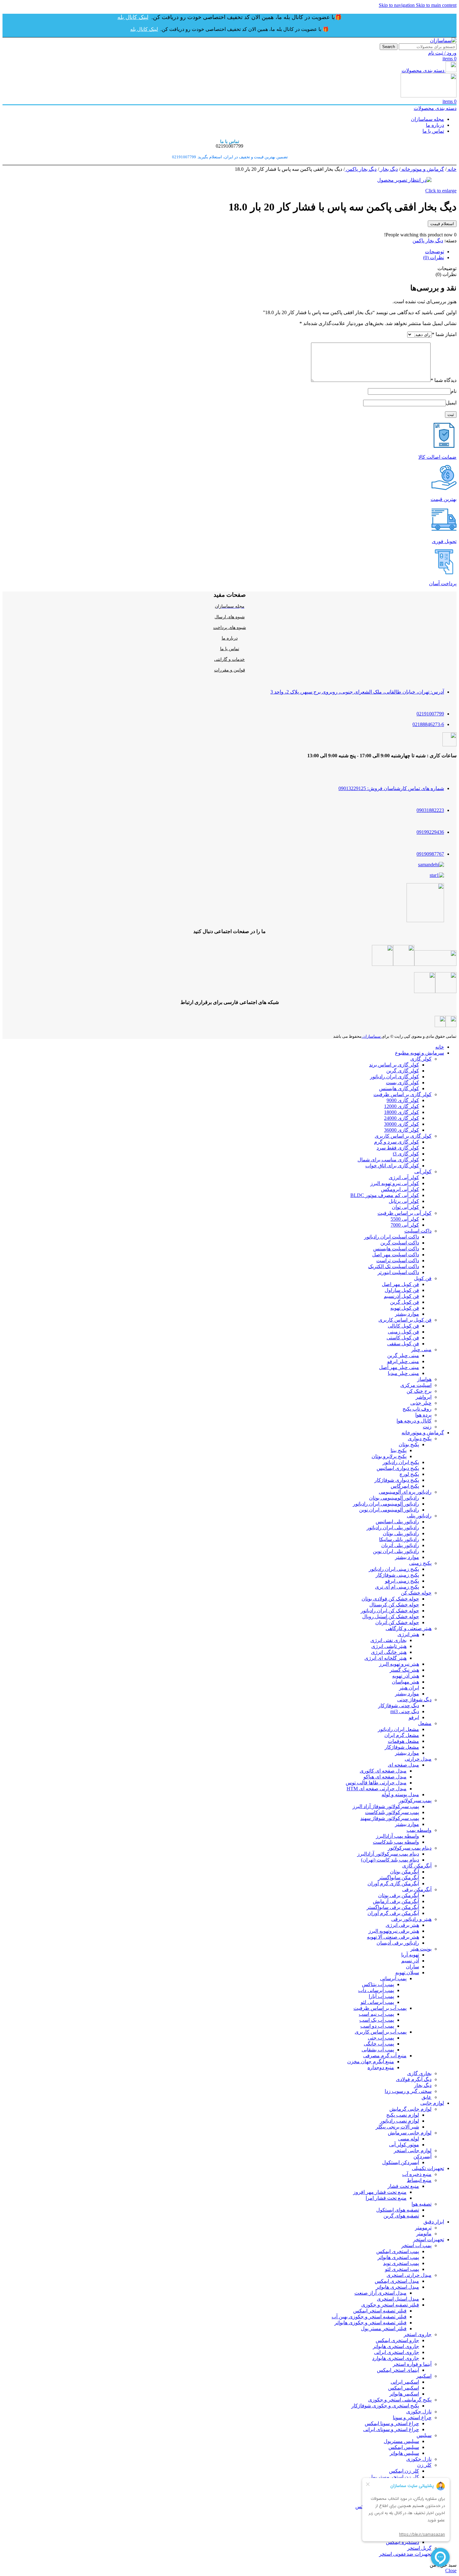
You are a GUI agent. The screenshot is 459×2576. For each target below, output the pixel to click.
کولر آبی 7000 (405, 1225)
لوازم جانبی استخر (413, 2151)
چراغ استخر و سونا (412, 2418)
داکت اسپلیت (418, 1231)
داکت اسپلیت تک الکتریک (394, 1266)
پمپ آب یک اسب (377, 2020)
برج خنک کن (419, 1391)
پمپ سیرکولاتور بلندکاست (392, 1812)
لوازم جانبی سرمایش (410, 2133)
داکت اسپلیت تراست (398, 1261)
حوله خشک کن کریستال (394, 1605)
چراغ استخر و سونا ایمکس (392, 2423)
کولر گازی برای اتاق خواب (392, 1166)
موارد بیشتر (407, 1314)
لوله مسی (409, 2139)
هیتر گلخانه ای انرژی (385, 1658)
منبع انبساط (419, 2180)
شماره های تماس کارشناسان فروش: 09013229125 (391, 788)
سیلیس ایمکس (404, 2447)
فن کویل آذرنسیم (401, 1296)
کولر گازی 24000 (402, 1118)
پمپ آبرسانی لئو (377, 2002)
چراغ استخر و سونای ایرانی (391, 2429)
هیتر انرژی (408, 1634)
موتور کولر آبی (404, 2145)
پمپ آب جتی (381, 2038)
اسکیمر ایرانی (405, 2382)
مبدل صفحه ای (403, 1765)
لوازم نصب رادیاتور (400, 2121)
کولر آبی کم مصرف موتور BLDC (385, 1195)
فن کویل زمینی (403, 1332)
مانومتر (424, 2234)
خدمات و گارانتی (230, 659)
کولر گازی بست (402, 1083)
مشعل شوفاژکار (402, 1747)
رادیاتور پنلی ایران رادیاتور (393, 1528)
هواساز (424, 1379)
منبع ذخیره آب (417, 2174)
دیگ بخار (388, 169)
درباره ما (230, 638)
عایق (427, 2097)
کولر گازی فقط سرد (398, 1148)
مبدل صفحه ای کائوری (383, 1771)
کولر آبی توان (405, 1207)
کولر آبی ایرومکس (400, 1189)
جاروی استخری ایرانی (397, 2352)
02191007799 (430, 714)
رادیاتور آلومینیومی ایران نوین (389, 1510)
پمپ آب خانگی (379, 2044)
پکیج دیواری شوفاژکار (397, 1480)
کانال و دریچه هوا (414, 1421)
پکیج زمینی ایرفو (402, 1581)
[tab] (434, 252)
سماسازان (372, 1036)
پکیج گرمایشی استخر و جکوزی (400, 2400)
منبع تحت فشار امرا (386, 2198)
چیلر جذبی (421, 1403)
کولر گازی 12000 (402, 1106)
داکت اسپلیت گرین (400, 1243)
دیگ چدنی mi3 (405, 1711)
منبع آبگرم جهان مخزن (371, 2062)
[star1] (437, 875)
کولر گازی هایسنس (399, 1088)
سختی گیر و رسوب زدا (408, 2091)
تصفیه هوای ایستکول (398, 2210)
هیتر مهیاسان (405, 1682)
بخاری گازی (419, 2073)
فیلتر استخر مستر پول (384, 2329)
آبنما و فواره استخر (412, 2364)
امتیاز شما (444, 334)
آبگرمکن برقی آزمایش (396, 1901)
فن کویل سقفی (403, 1344)
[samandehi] (431, 865)
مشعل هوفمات (403, 1741)
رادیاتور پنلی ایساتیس (397, 1522)
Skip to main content (436, 5)
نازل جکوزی (419, 2412)
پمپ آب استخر (416, 2245)
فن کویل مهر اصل (400, 1284)
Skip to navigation (397, 5)
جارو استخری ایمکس (397, 2340)
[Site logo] (443, 40)
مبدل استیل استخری (398, 2299)
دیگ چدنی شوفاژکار (399, 1706)
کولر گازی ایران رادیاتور (395, 1077)
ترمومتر (423, 2228)
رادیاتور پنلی (419, 1516)
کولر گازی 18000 (402, 1112)
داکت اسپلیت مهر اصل (396, 1255)
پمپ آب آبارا (381, 1996)
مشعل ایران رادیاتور (398, 1729)
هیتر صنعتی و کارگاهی (409, 1628)
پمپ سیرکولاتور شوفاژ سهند (390, 1818)
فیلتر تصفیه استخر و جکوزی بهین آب (369, 2317)
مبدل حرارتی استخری (409, 2275)
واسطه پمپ (419, 1830)
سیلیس (424, 2435)
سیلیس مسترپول (401, 2441)
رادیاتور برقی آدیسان (398, 1943)
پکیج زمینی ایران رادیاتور (394, 1569)
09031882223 (430, 810)
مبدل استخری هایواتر (397, 2287)
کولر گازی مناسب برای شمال (388, 1160)
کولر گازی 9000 (403, 1100)
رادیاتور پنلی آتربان (400, 1545)
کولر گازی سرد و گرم (397, 1142)
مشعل (425, 1723)
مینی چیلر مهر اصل (399, 1367)
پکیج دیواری (420, 1439)
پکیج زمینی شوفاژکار (397, 1575)
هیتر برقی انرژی (402, 1925)
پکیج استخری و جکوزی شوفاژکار (385, 2406)
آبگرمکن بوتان (405, 1872)
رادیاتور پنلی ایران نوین (396, 1551)
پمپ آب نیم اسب (376, 2014)
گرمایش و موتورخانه (422, 169)
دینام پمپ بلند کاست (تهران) (390, 1860)
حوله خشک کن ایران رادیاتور (390, 1611)
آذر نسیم (410, 1961)
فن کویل (423, 1278)
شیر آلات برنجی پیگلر (397, 2127)
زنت (427, 1427)
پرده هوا (423, 1415)
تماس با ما (230, 649)
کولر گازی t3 (406, 1154)
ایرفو (414, 1717)
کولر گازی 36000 (402, 1130)
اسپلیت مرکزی (416, 1385)
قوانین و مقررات (230, 670)
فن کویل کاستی (403, 1338)
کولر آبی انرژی (404, 1177)
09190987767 (430, 854)
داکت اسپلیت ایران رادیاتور (392, 1237)
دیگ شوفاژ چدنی (414, 1700)
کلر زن (424, 2465)
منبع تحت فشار (403, 2186)
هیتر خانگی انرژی (389, 1652)
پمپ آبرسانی (393, 1978)
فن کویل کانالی (403, 1326)
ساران (412, 1967)
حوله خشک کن (416, 1593)
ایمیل (451, 403)
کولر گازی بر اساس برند (394, 1065)
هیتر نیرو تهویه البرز (399, 1664)
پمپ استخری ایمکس (398, 2251)
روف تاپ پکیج (417, 1409)
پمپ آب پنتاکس (378, 1984)
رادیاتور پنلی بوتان (401, 1533)
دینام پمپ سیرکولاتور (410, 1848)
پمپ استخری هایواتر (398, 2257)
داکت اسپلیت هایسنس (396, 1249)
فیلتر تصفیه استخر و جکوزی (390, 2305)
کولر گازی (421, 1059)
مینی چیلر (421, 1350)
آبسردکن (422, 2156)
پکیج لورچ (409, 1474)
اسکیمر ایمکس (404, 2388)
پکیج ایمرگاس (405, 1486)
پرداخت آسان (443, 583)
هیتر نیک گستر (404, 1670)
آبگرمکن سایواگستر (399, 1878)
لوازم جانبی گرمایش (410, 2109)
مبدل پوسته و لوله (400, 1795)
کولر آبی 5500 (405, 1219)
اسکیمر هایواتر (404, 2394)
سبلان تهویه (407, 1973)
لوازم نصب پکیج (403, 2115)
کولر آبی (423, 1172)
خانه (452, 169)
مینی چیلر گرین (403, 1355)
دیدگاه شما (444, 380)
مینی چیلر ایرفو (403, 1361)
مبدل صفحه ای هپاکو (385, 1777)
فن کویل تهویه (405, 1308)
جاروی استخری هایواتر (396, 2346)
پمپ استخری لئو (402, 2269)
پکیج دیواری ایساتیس (398, 1468)
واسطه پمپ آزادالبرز (397, 1836)
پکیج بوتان (409, 1444)
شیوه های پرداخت (230, 628)
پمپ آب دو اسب (377, 2026)
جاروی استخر (418, 2334)
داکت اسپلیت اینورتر (398, 1272)
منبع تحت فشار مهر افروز (380, 2192)
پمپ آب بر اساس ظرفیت (380, 2008)
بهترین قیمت (444, 499)
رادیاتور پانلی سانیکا (399, 1539)
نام (454, 391)
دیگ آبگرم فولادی (414, 2079)
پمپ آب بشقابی (378, 2050)
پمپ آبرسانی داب (376, 1990)
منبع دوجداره (381, 2067)
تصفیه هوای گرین (401, 2216)
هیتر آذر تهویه (406, 1676)
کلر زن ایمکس (404, 2471)
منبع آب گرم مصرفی (385, 2056)
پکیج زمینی (420, 1563)
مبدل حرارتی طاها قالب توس (376, 1783)
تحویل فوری (444, 541)
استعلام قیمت (442, 224)
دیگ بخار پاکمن (361, 169)
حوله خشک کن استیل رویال (391, 1617)
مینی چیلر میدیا (403, 1373)
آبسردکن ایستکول (401, 2162)
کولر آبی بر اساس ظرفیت (405, 1213)
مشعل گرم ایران (402, 1735)
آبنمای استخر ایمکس (398, 2370)
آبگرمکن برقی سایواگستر (393, 1907)
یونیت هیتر (421, 1949)
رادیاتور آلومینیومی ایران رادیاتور (386, 1504)
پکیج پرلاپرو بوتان (389, 1456)
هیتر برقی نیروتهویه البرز (394, 1931)
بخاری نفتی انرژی (388, 1640)
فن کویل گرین (405, 1302)
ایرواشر (424, 1397)
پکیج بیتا (399, 1450)
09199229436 (430, 832)
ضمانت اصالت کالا (437, 457)
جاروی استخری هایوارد (396, 2358)
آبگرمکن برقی (417, 1889)
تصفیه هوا (422, 2204)
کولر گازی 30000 (402, 1124)
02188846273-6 (428, 724)
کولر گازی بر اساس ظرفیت (402, 1094)
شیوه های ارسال (230, 617)
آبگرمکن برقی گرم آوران (393, 1913)
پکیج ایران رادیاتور (401, 1462)
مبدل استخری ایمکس (397, 2281)
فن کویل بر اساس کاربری (405, 1320)
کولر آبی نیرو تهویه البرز (395, 1183)
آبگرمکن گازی (417, 1866)
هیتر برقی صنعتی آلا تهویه (393, 1937)
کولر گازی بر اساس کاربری (403, 1136)
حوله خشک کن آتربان (397, 1622)
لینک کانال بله (133, 17)
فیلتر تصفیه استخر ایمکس (380, 2311)
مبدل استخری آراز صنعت (380, 2293)
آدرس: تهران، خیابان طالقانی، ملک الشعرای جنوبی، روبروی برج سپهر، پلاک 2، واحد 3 (357, 692)
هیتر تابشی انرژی (389, 1646)
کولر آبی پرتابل (404, 1201)
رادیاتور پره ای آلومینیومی (405, 1492)
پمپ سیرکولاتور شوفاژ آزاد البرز (386, 1806)
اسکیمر (424, 2376)
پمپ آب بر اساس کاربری (381, 2032)
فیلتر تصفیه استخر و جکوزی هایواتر (370, 2323)
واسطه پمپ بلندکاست (396, 1842)
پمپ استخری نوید (401, 2263)
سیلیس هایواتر (404, 2453)
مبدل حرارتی (418, 1759)
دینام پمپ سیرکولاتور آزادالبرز (388, 1854)
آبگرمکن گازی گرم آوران (393, 1884)
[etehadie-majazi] (425, 920)
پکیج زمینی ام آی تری (397, 1587)
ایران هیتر (409, 1688)
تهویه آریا (410, 1955)
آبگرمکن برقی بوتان (399, 1895)
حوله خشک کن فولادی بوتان (390, 1599)
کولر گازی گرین (403, 1071)
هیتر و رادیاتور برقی (411, 1919)
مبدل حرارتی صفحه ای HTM (377, 1789)
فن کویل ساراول (402, 1290)
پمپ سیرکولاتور (415, 1800)
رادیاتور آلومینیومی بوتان (394, 1498)
